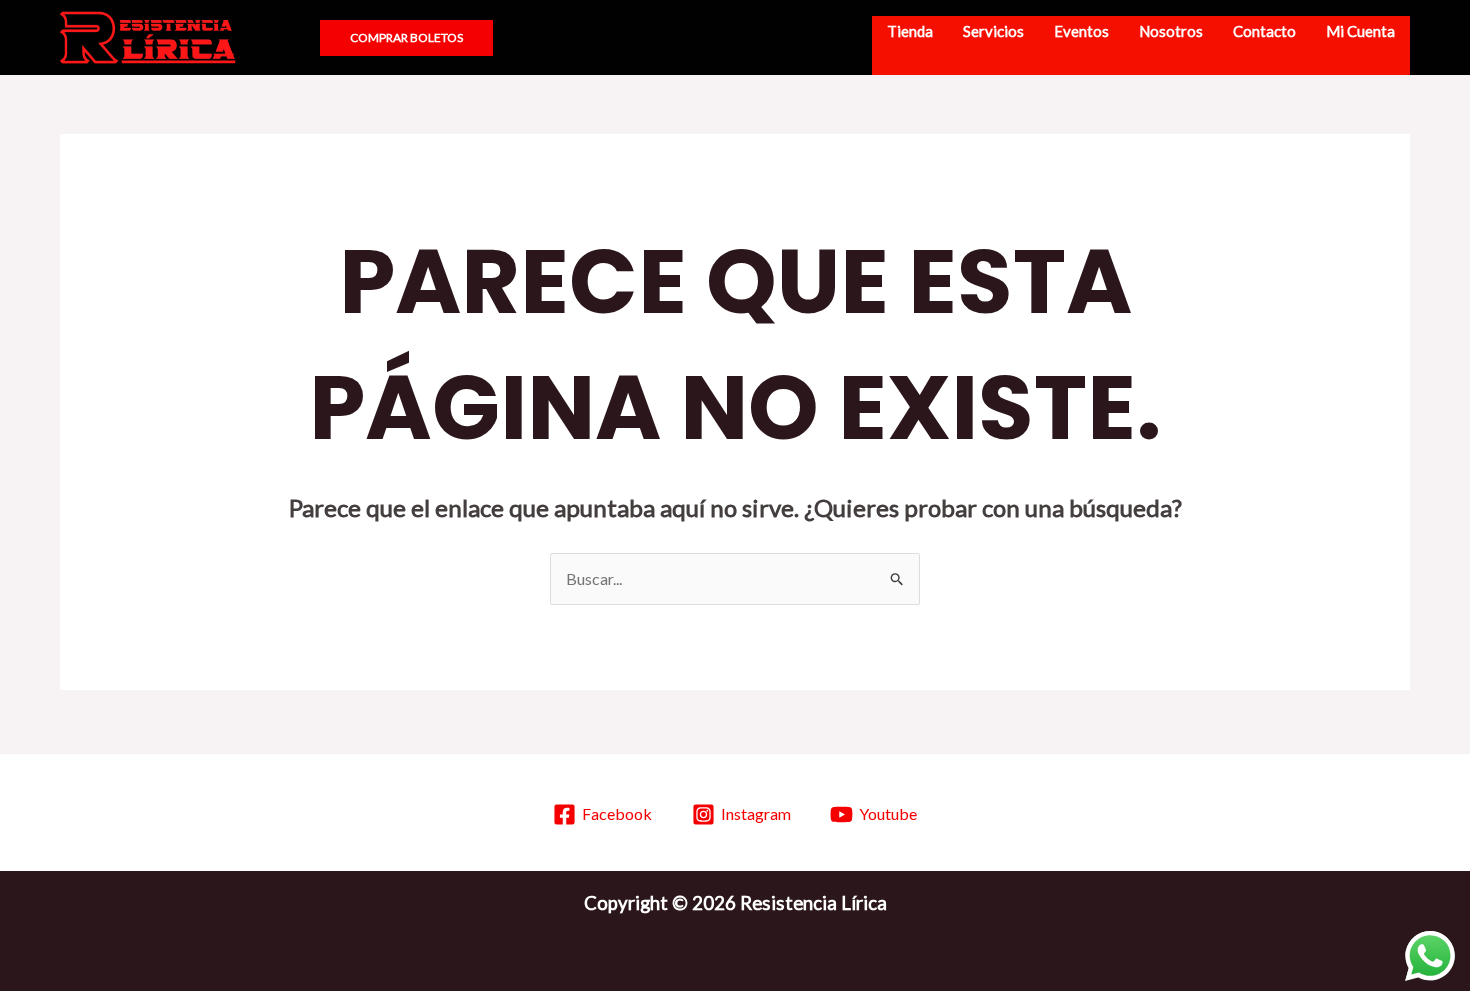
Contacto (1264, 31)
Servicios (993, 31)
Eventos (1081, 31)
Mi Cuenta (1360, 31)
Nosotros (1171, 31)
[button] (286, 38)
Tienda (910, 31)
